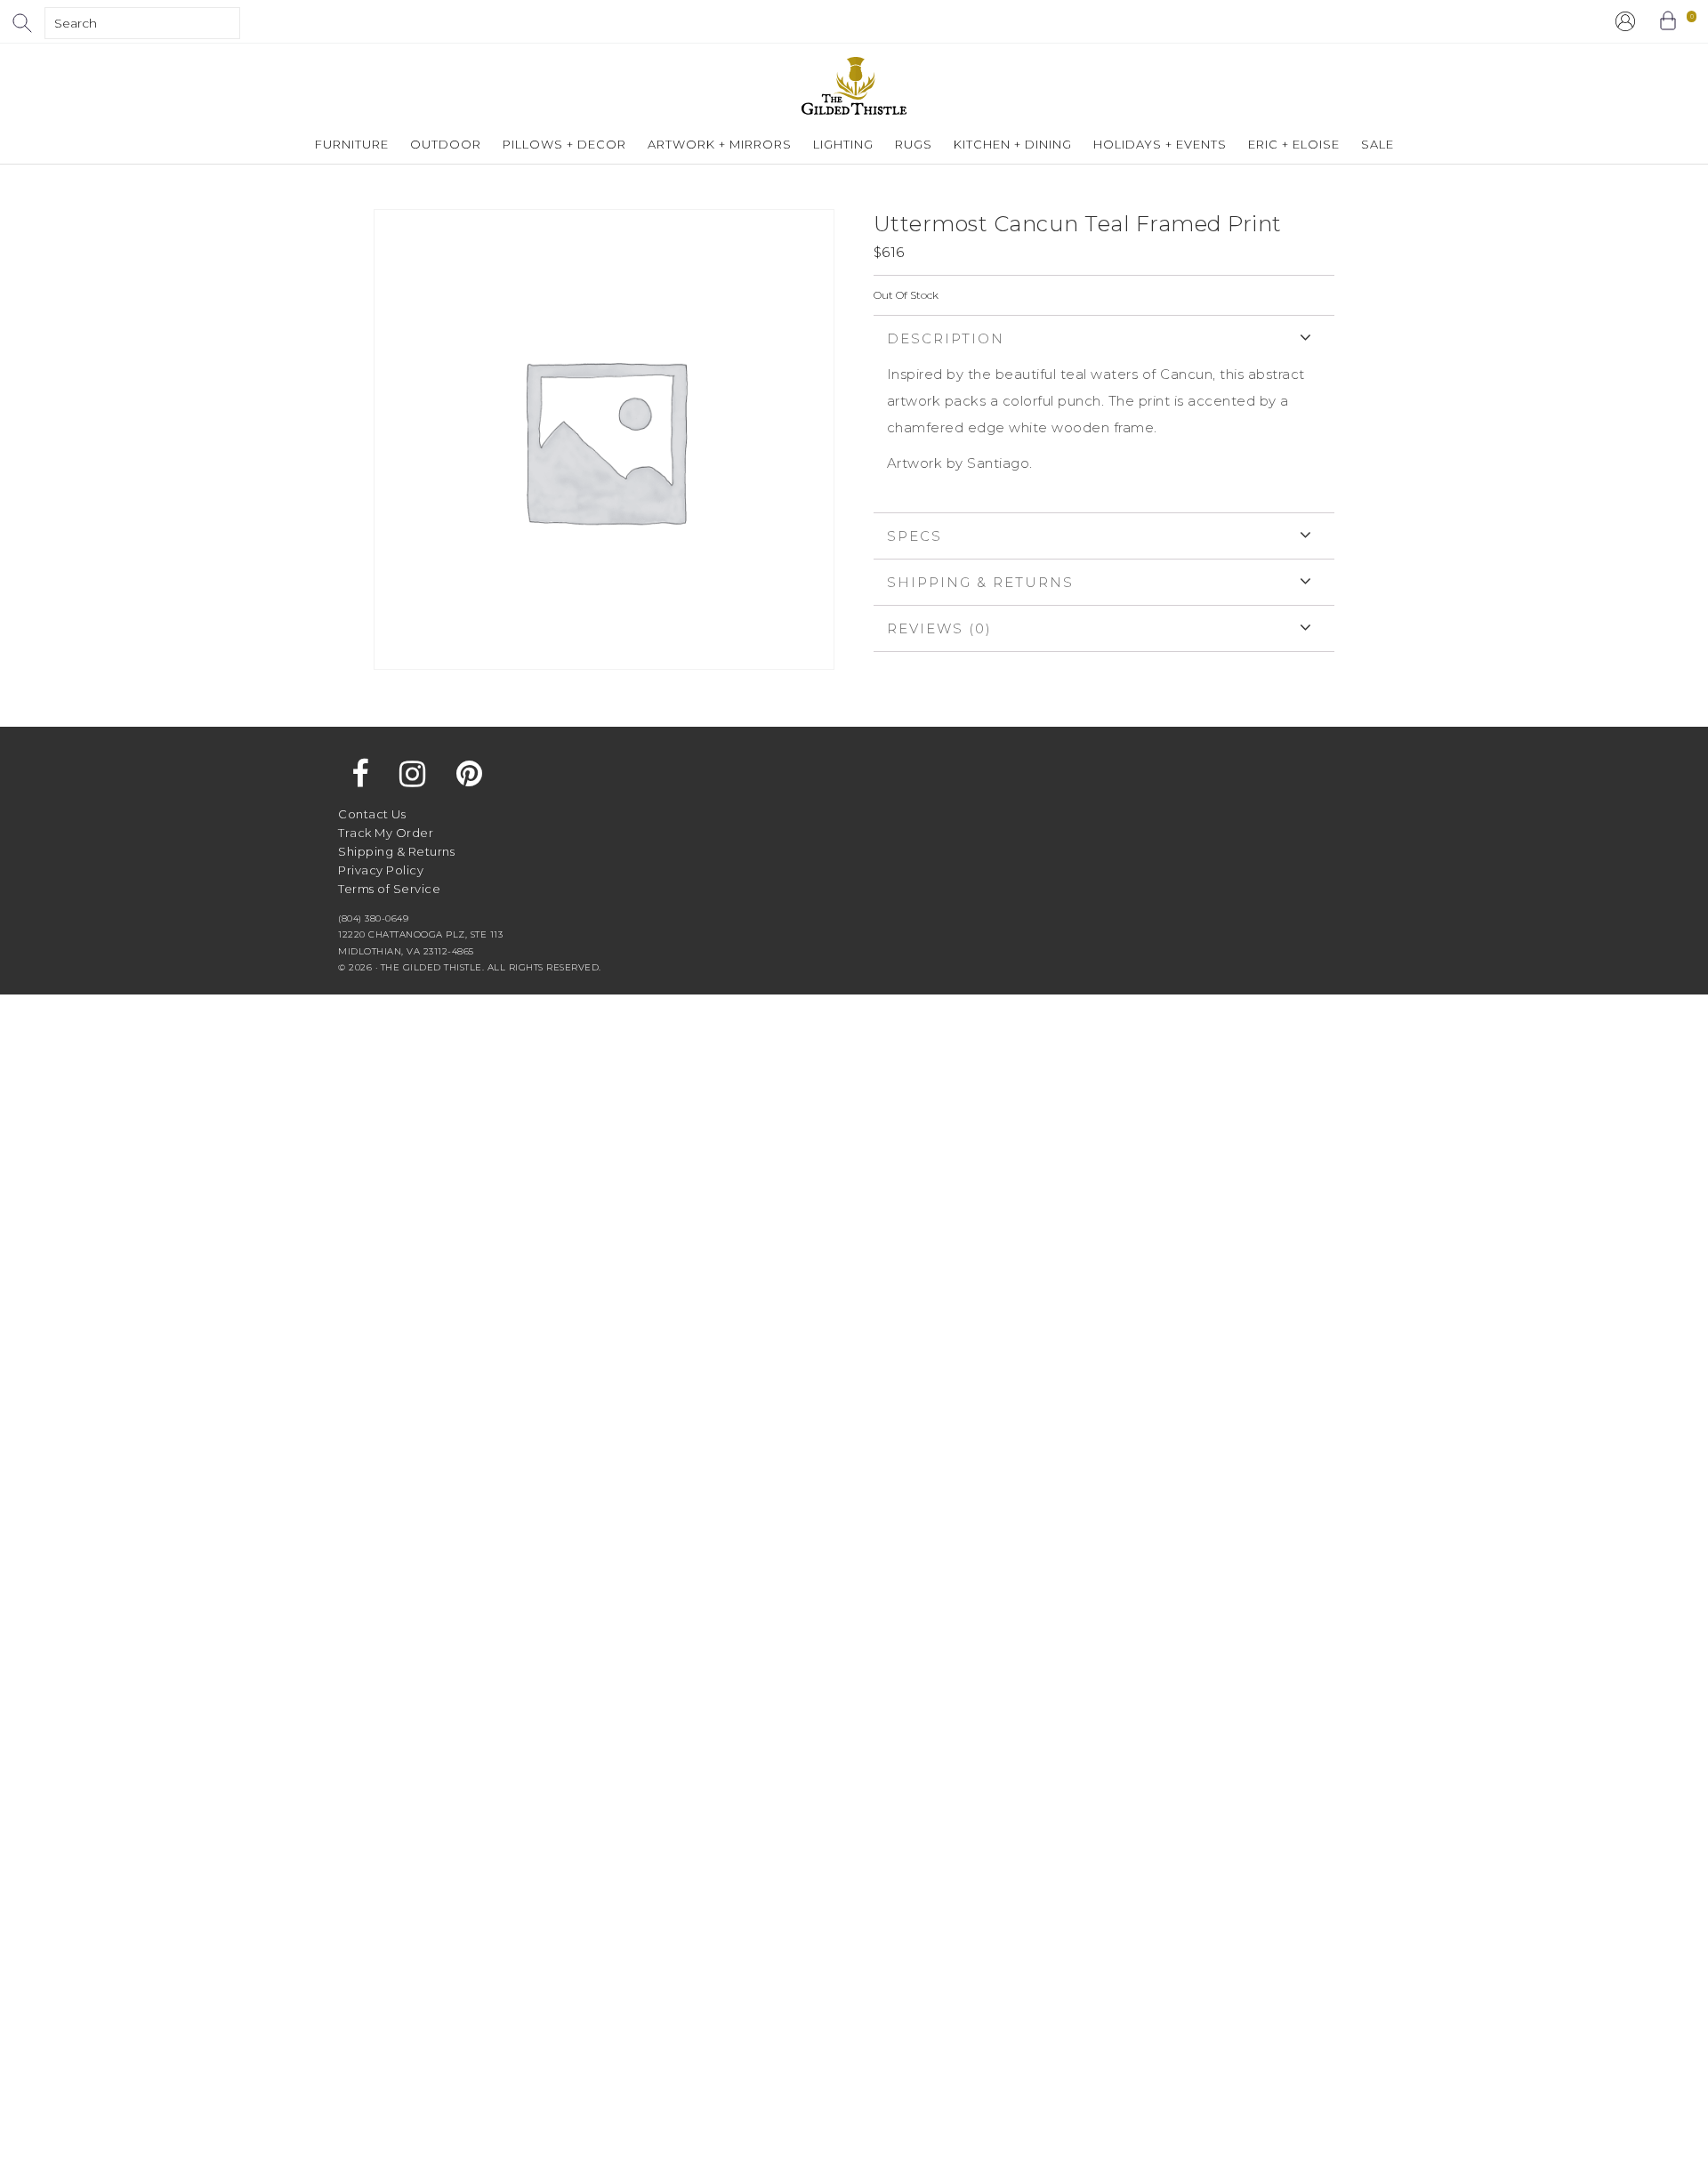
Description (946, 338)
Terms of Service (389, 889)
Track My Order (386, 833)
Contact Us (372, 814)
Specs (914, 536)
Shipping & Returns (980, 582)
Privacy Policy (381, 870)
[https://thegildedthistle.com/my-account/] (1625, 21)
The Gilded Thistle (854, 86)
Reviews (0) (939, 628)
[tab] (1104, 414)
